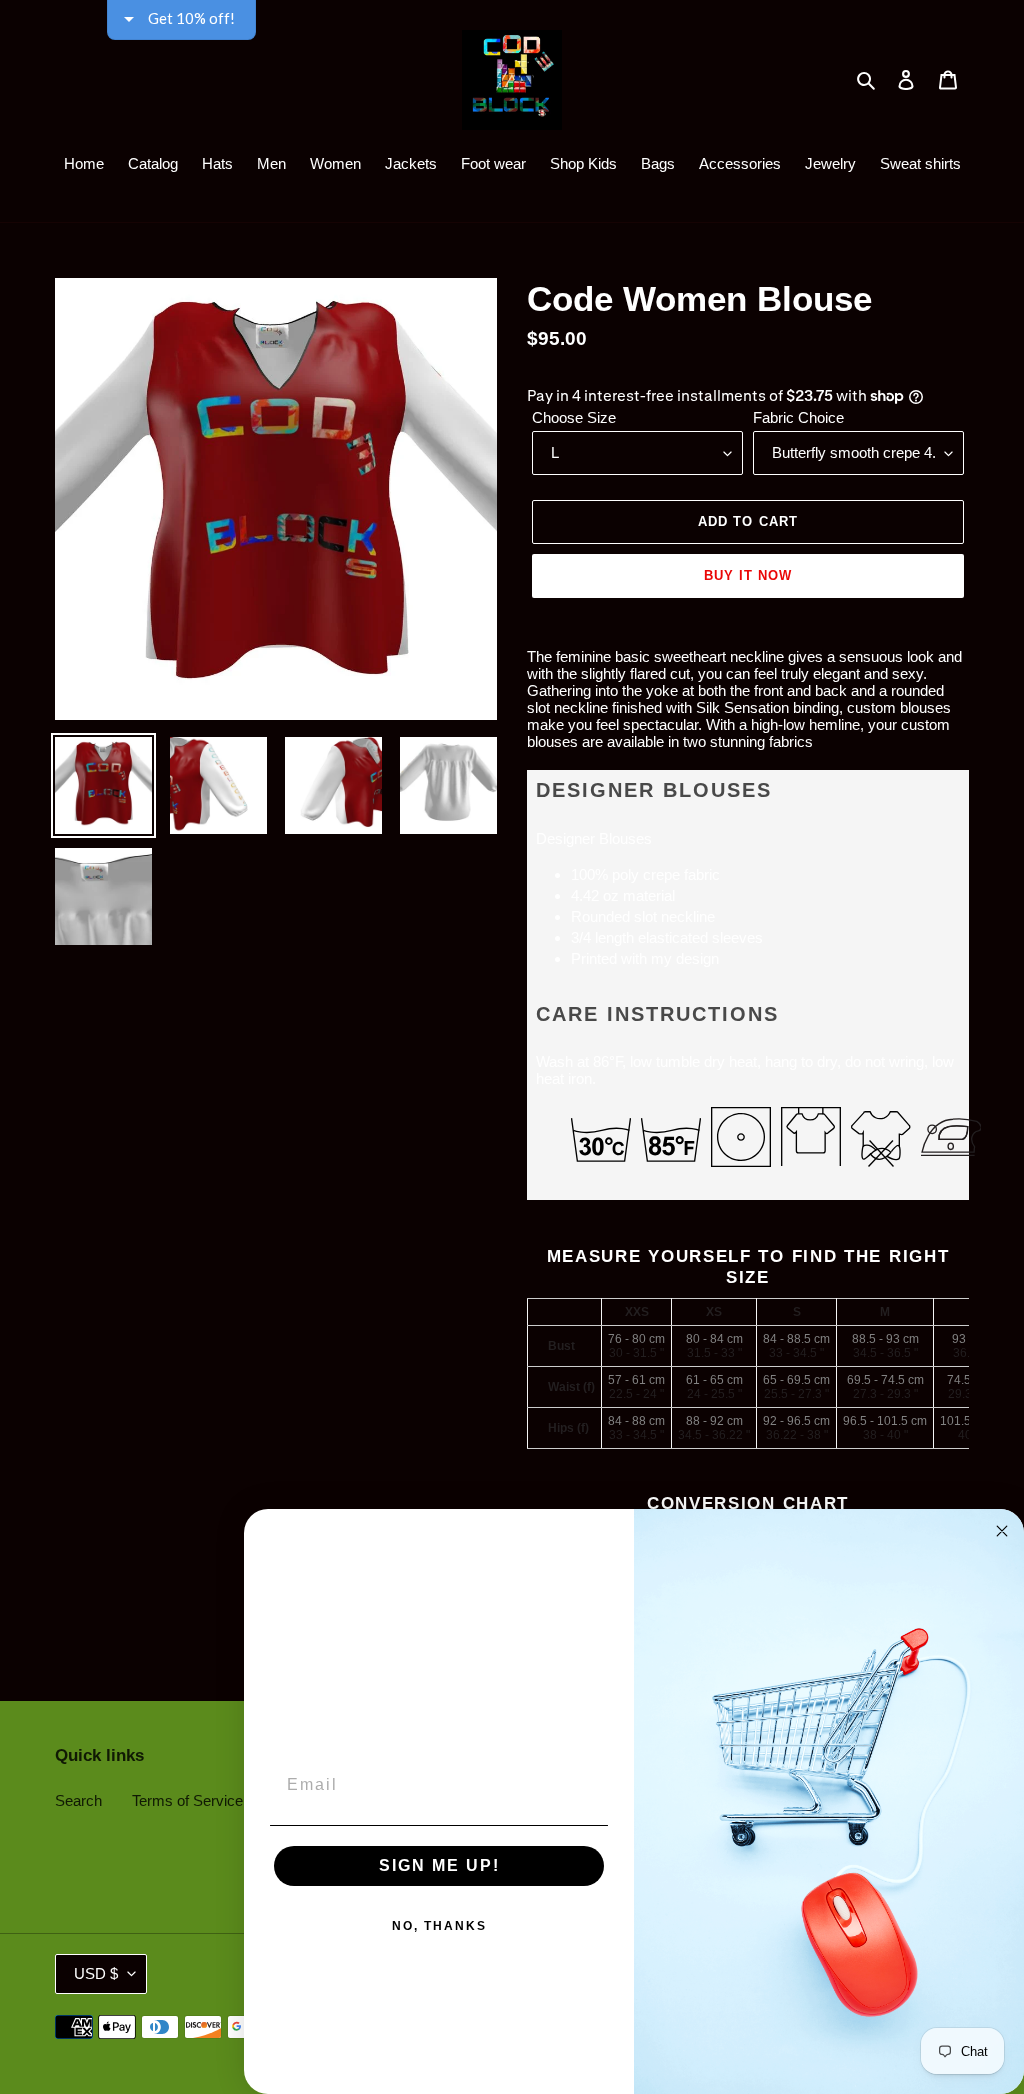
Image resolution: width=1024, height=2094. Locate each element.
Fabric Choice (798, 417)
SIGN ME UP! (439, 1865)
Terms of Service (187, 1800)
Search (78, 1800)
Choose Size (574, 417)
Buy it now (748, 575)
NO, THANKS (439, 1926)
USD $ (96, 1973)
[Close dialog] (1002, 1531)
